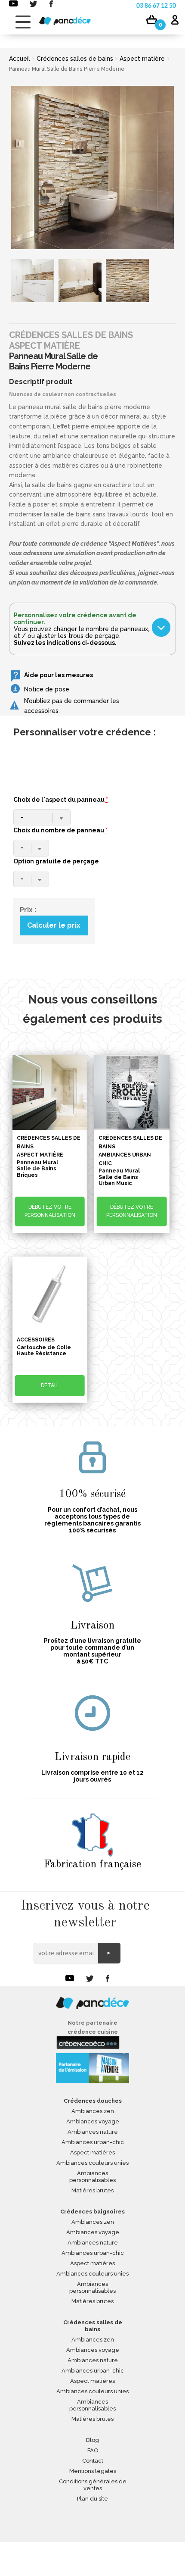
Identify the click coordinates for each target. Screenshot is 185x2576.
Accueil (20, 59)
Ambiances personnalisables (92, 2177)
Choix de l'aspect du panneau (61, 800)
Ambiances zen (93, 2111)
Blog (92, 2440)
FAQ (93, 2450)
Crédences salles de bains (75, 59)
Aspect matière (142, 59)
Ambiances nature (93, 2132)
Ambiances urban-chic (93, 2142)
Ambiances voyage (93, 2121)
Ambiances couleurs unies (92, 2163)
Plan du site (92, 2499)
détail (50, 1385)
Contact (93, 2461)
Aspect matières (92, 2152)
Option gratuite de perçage (56, 861)
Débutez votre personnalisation (50, 1211)
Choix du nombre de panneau (60, 830)
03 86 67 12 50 (156, 6)
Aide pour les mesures (59, 675)
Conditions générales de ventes (93, 2485)
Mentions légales (93, 2471)
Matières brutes (92, 2190)
